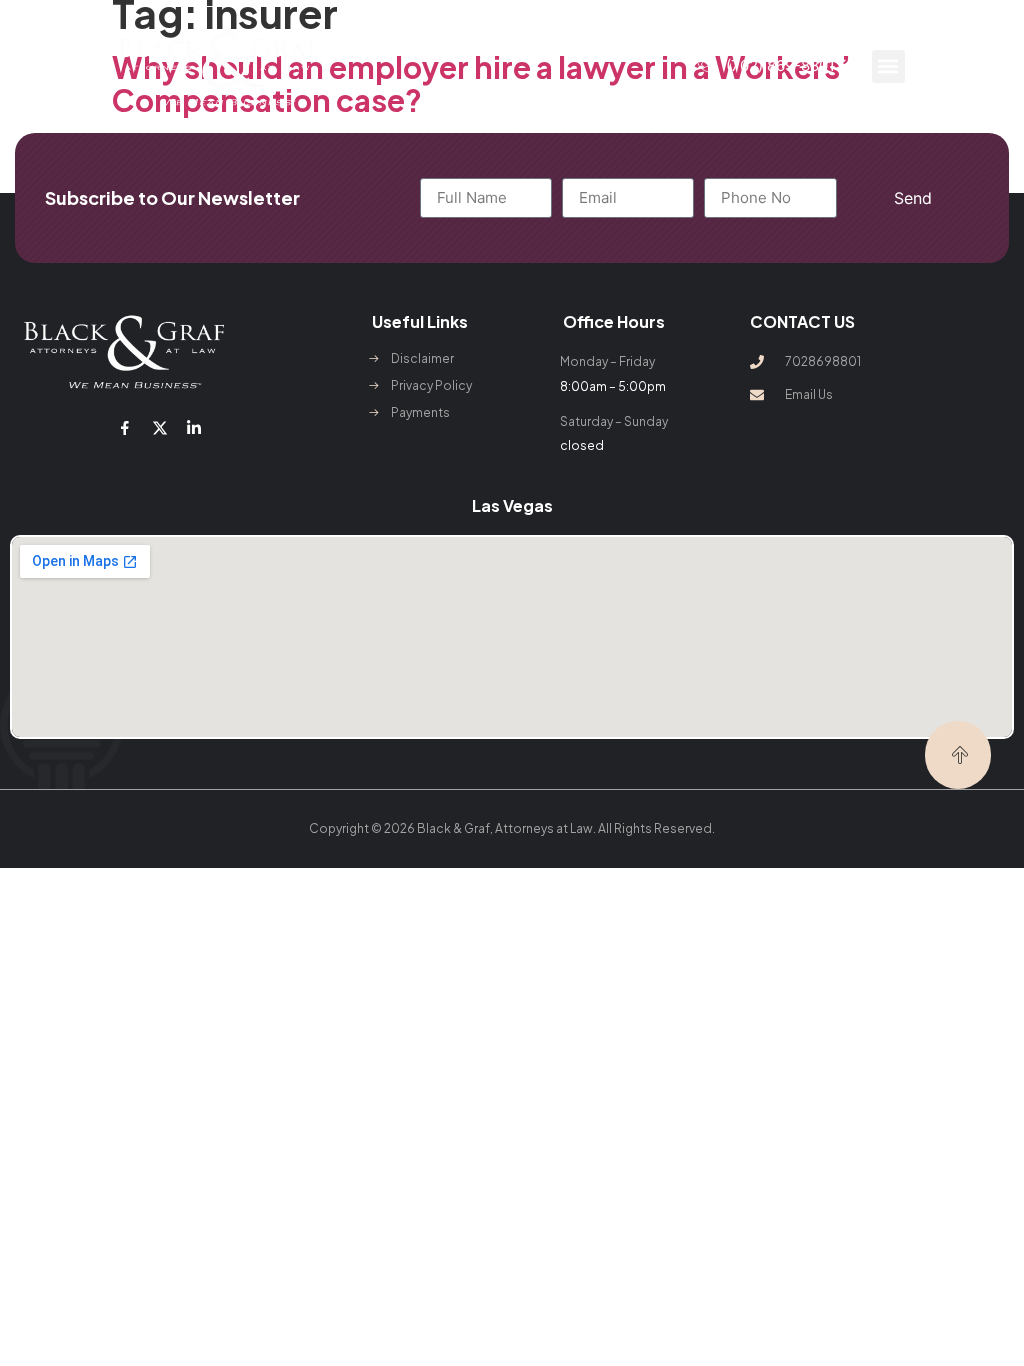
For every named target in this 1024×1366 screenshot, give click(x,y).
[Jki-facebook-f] (125, 428)
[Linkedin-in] (194, 428)
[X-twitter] (160, 428)
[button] (888, 66)
